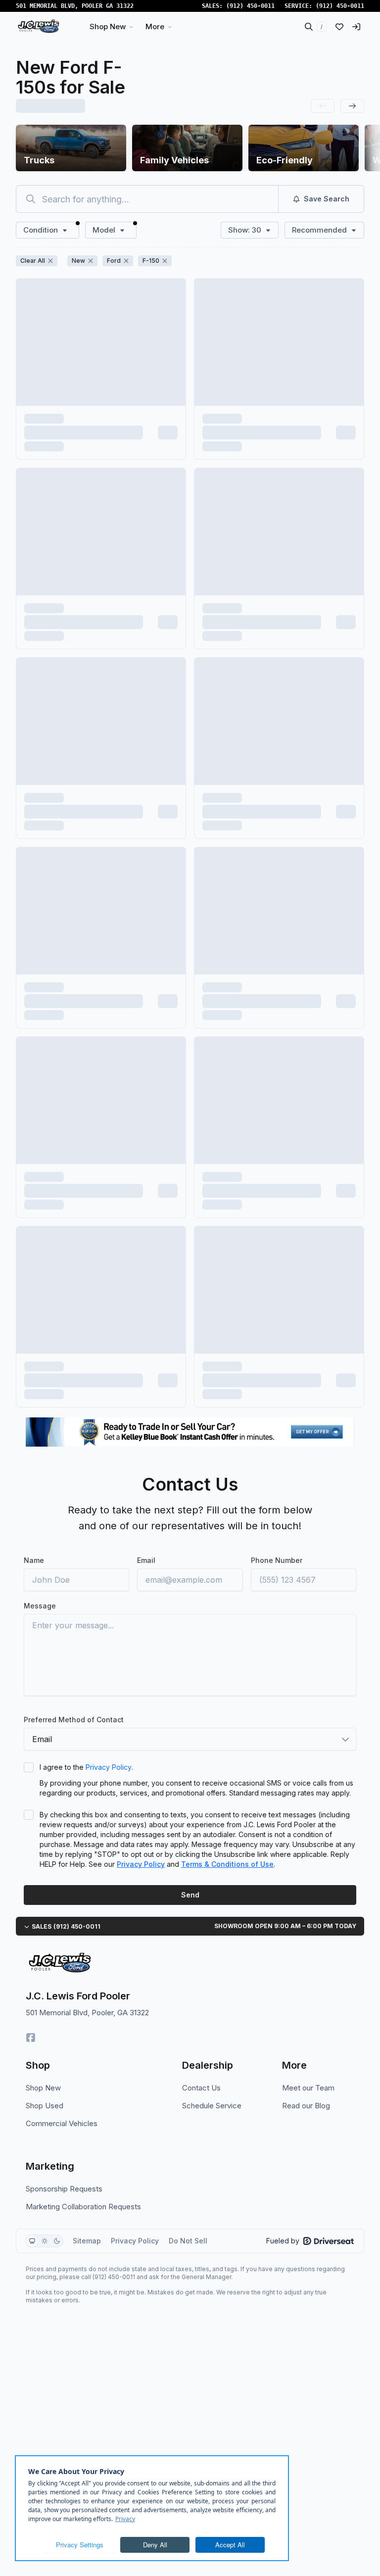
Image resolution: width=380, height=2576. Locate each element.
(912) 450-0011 (250, 6)
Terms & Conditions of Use (227, 1864)
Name (34, 1560)
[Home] (38, 27)
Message (40, 1606)
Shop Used (45, 2106)
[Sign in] (356, 27)
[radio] (32, 2241)
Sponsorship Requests (64, 2189)
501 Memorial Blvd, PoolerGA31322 (75, 6)
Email (146, 1560)
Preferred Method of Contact (74, 1720)
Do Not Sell (188, 2241)
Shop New (43, 2088)
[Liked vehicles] (339, 27)
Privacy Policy (109, 1767)
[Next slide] (352, 106)
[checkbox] (29, 1767)
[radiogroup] (45, 2241)
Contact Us (201, 2088)
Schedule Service (212, 2106)
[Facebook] (31, 2038)
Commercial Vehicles (62, 2123)
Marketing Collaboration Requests (83, 2207)
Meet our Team (308, 2088)
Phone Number (277, 1560)
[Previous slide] (323, 106)
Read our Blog (306, 2106)
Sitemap (87, 2241)
